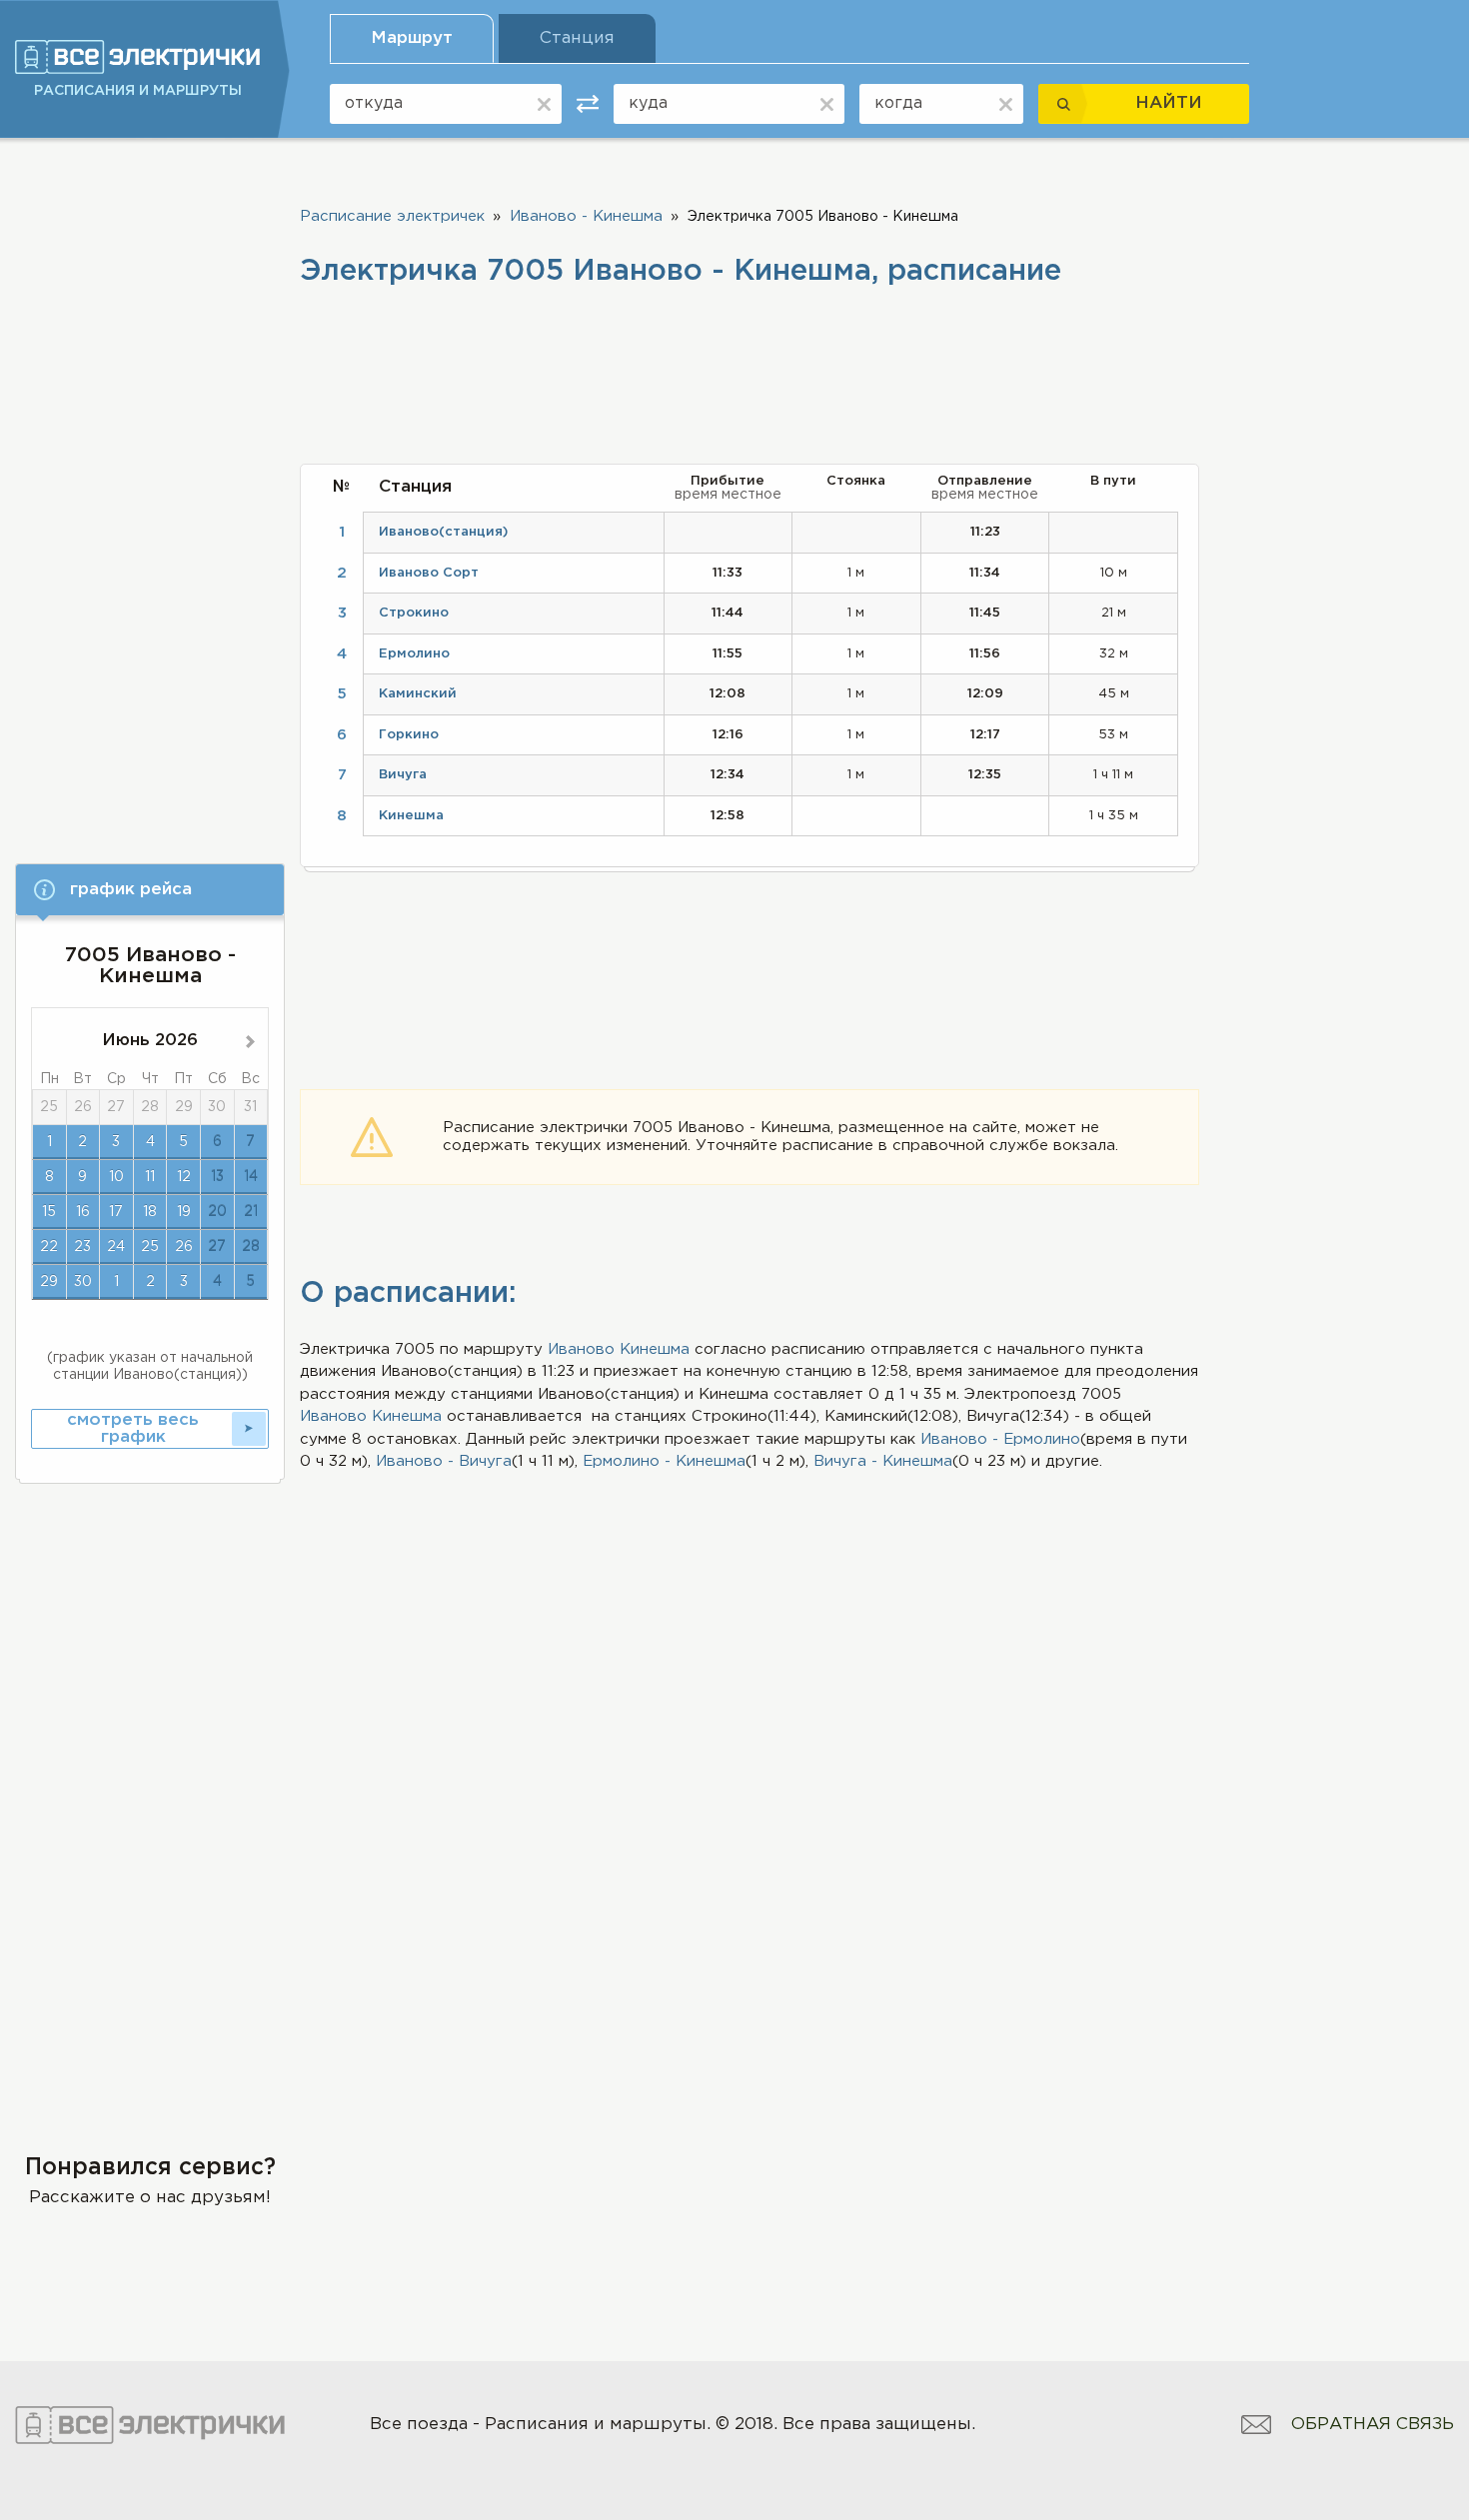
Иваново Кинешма (371, 1416)
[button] (150, 890)
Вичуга (403, 775)
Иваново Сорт (429, 573)
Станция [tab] (577, 38)
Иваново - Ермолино (1000, 1439)
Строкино (414, 613)
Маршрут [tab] (412, 38)
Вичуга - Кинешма (883, 1461)
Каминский (418, 694)
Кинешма (655, 1349)
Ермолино (414, 654)
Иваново (581, 1349)
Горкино (409, 735)
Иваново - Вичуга (444, 1461)
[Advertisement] (150, 497)
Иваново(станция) (443, 532)
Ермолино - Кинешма (664, 1461)
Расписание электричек (392, 216)
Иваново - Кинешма (586, 216)
